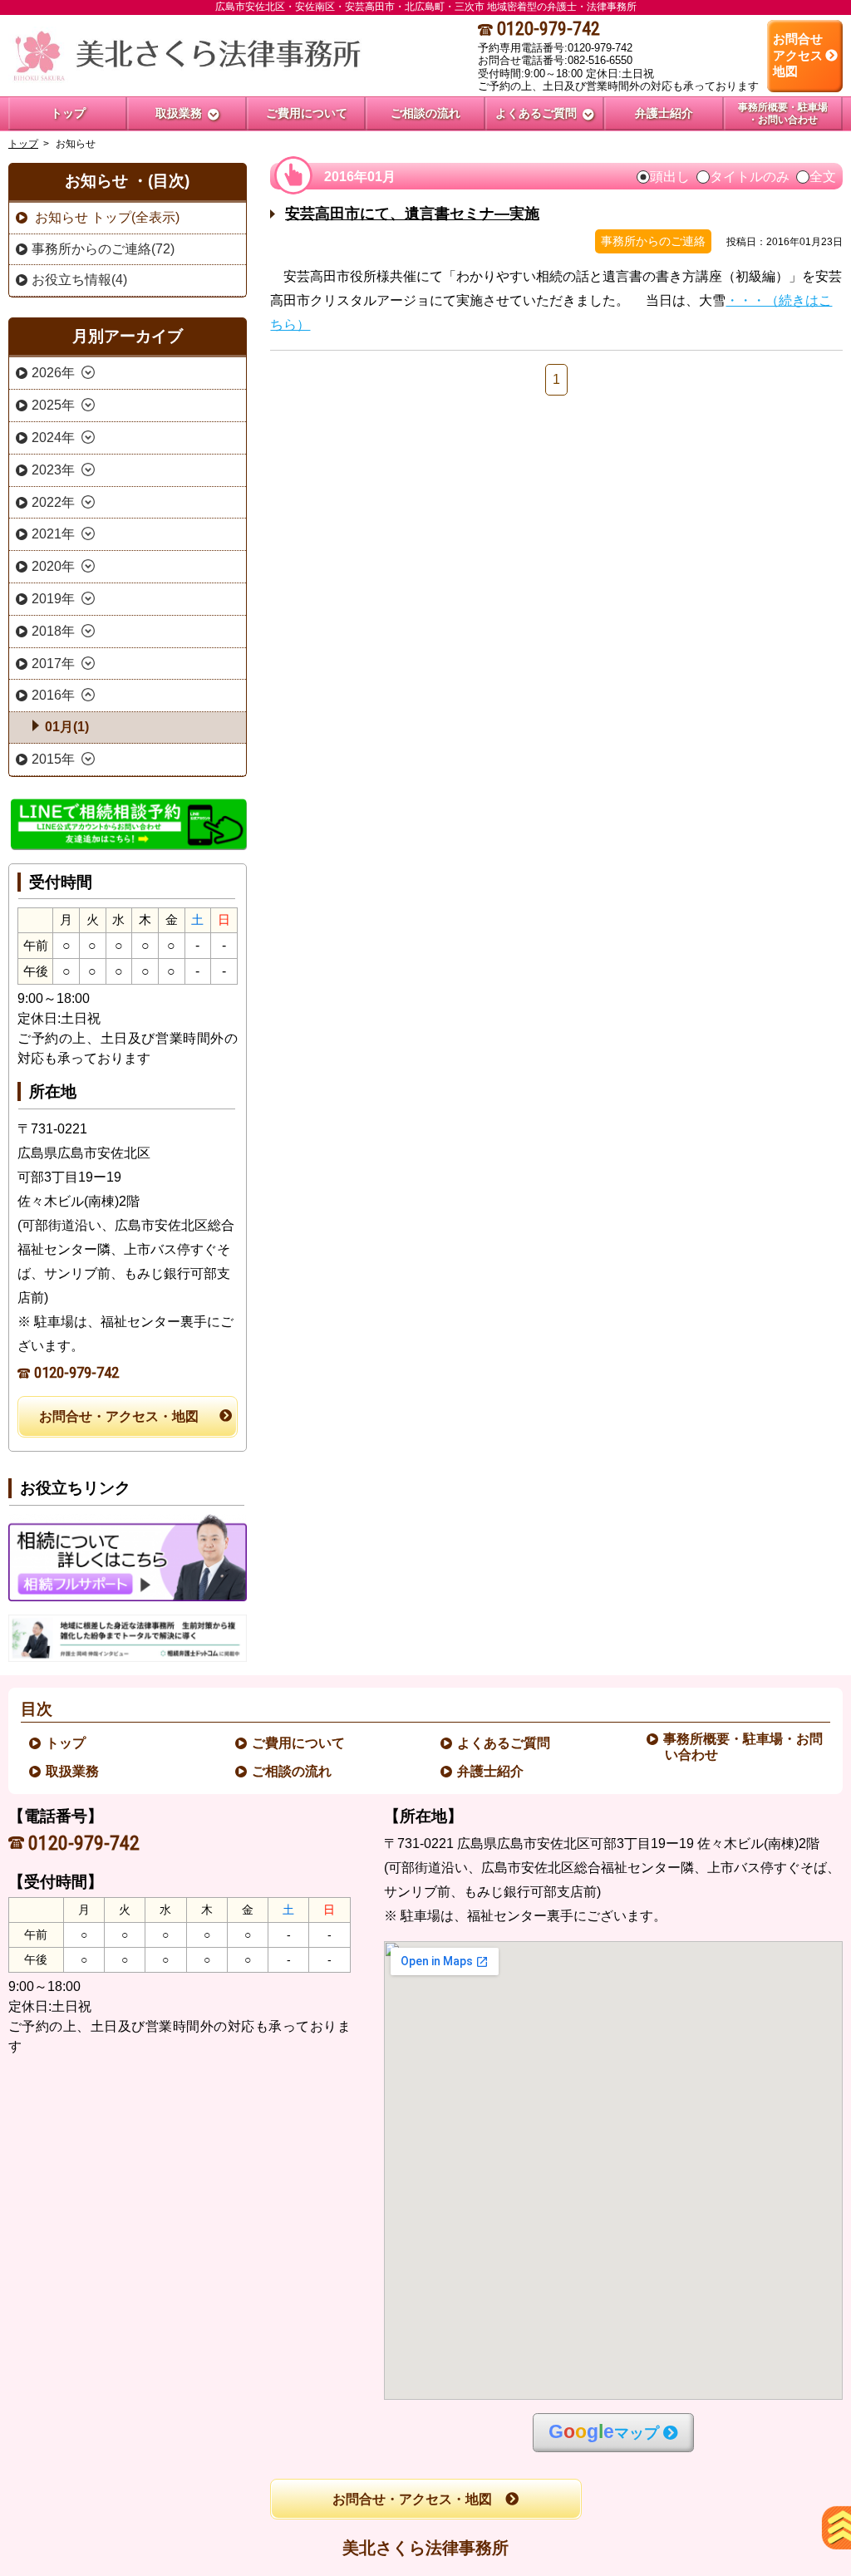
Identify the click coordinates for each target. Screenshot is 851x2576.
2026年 (53, 373)
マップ (604, 2432)
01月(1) (67, 727)
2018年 (53, 631)
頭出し (670, 177)
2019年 (53, 599)
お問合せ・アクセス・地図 (119, 1416)
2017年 (53, 664)
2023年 (53, 470)
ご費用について (299, 1743)
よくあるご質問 (504, 1743)
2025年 (53, 405)
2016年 (53, 695)
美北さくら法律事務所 (425, 2548)
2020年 (53, 566)
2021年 (53, 534)
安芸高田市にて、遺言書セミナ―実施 (412, 214)
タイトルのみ (750, 177)
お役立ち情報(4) (79, 280)
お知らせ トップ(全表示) (106, 217)
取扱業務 (73, 1771)
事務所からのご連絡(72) (103, 249)
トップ (68, 113)
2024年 (53, 438)
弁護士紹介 (491, 1771)
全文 (823, 177)
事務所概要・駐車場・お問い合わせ (744, 1747)
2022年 (53, 502)
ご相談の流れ (293, 1771)
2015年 (53, 759)
